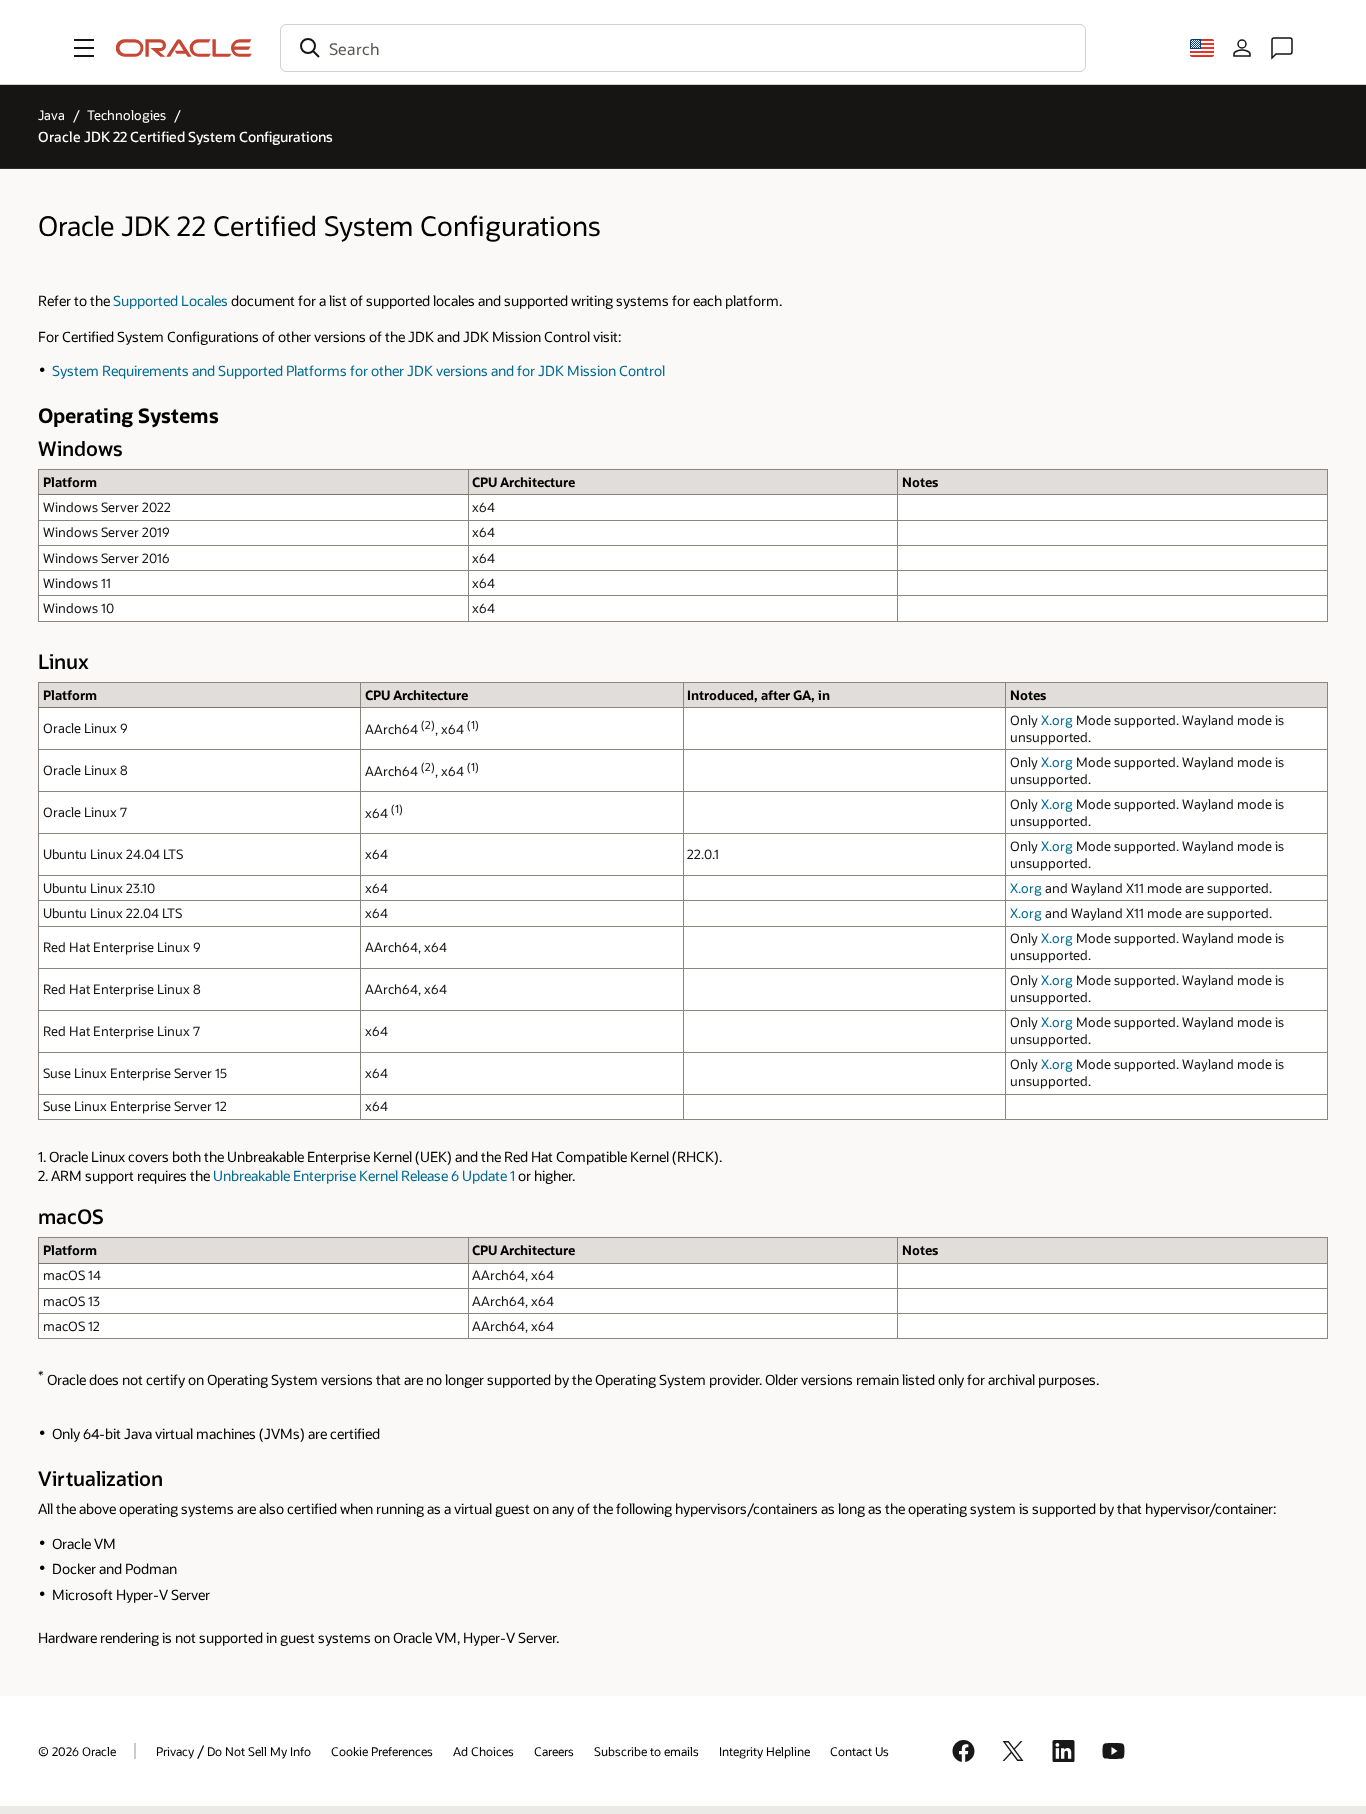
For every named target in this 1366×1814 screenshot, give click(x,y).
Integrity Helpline (764, 1751)
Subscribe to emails (646, 1751)
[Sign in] (1242, 48)
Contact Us (859, 1751)
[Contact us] (1282, 48)
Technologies (126, 115)
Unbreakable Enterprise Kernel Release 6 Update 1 (364, 1175)
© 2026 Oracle (77, 1751)
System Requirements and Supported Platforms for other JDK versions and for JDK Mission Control (358, 370)
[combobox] (683, 48)
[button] (84, 48)
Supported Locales (170, 300)
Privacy (175, 1751)
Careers (554, 1751)
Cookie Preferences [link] (382, 1751)
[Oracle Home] (184, 48)
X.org (1057, 720)
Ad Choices (483, 1751)
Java (51, 115)
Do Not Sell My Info (259, 1751)
